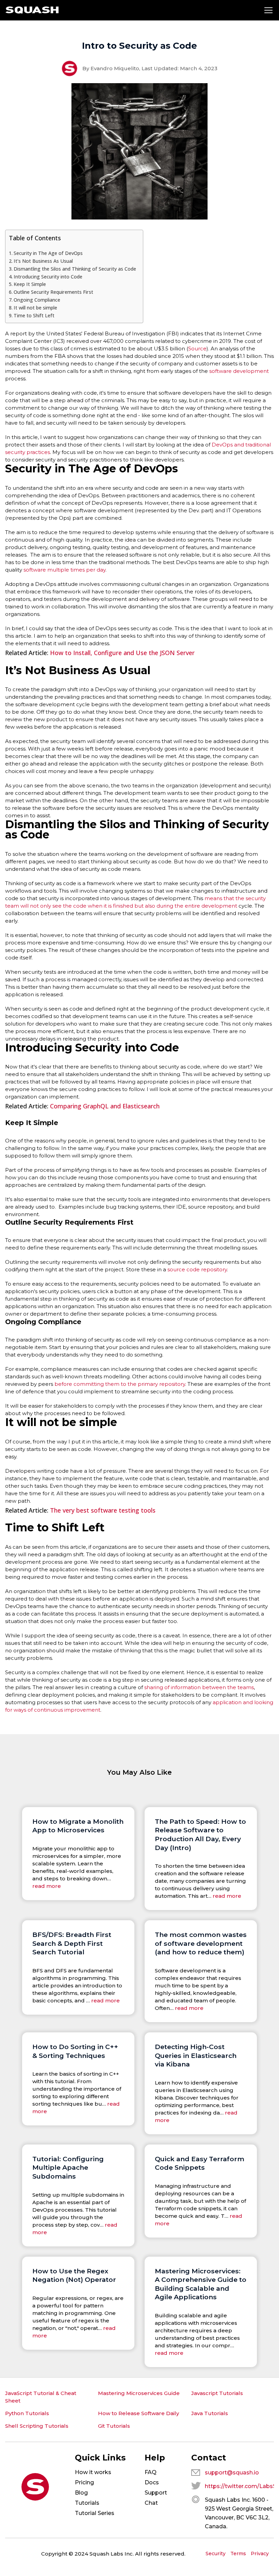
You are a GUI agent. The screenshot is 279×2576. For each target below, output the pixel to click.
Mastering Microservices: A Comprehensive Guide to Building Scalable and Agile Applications (201, 2284)
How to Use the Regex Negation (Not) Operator (74, 2275)
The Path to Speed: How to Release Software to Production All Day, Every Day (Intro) (200, 1835)
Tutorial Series (95, 2513)
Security (216, 2554)
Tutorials (87, 2503)
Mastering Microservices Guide (139, 2393)
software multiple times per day (64, 570)
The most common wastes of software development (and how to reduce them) (201, 1943)
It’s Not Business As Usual (43, 261)
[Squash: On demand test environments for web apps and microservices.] (32, 10)
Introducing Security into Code (48, 277)
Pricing (84, 2482)
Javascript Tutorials (217, 2393)
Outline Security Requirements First (53, 292)
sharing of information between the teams (199, 1687)
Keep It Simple (30, 284)
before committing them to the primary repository (119, 1384)
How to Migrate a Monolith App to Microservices (78, 1826)
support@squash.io (232, 2473)
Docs (152, 2482)
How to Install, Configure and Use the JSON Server (122, 653)
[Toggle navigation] (268, 10)
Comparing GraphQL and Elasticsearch (105, 1106)
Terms (238, 2554)
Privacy (260, 2554)
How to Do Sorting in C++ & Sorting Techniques (75, 2051)
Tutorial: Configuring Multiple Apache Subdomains (68, 2168)
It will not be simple (35, 308)
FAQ (151, 2472)
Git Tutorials (114, 2426)
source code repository (197, 1269)
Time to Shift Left (34, 315)
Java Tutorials (210, 2413)
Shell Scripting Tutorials (37, 2426)
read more (47, 1886)
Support (156, 2493)
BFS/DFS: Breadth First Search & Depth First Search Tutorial (72, 1943)
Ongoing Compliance (37, 300)
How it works (93, 2472)
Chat (151, 2503)
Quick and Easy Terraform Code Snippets (200, 2163)
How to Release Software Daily (138, 2413)
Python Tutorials (27, 2413)
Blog (81, 2493)
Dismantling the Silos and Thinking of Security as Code (75, 269)
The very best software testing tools (103, 1510)
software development (239, 371)
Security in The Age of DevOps (48, 253)
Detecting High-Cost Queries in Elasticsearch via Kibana (196, 2055)
